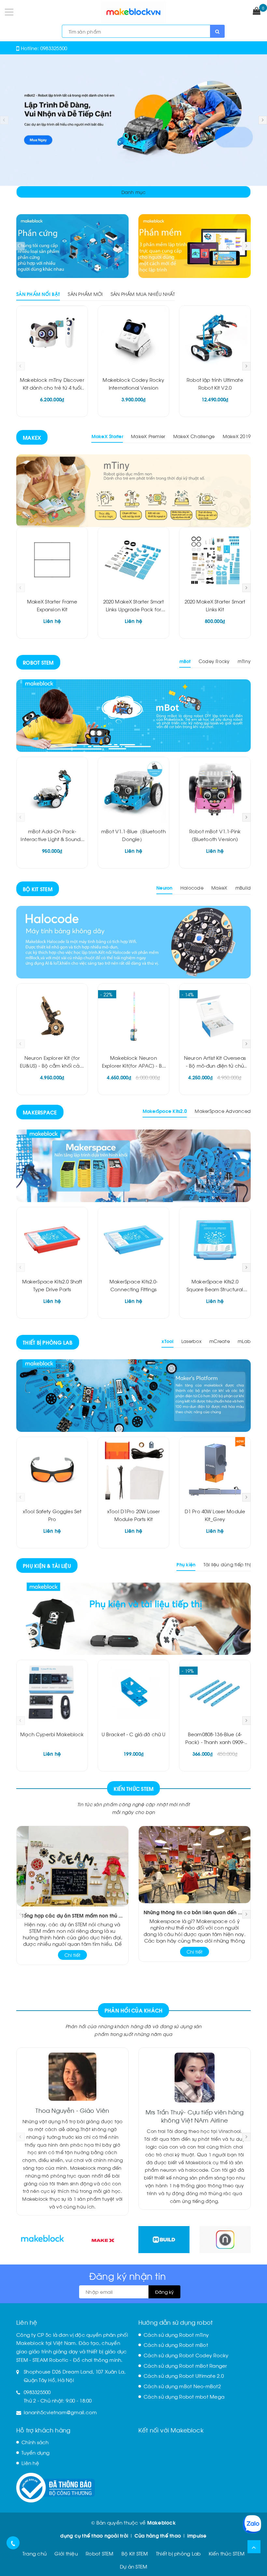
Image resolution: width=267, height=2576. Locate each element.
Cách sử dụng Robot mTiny (176, 2334)
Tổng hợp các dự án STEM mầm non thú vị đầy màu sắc (72, 1915)
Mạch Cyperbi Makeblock (52, 1734)
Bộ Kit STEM (38, 889)
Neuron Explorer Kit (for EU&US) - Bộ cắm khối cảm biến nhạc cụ (52, 1065)
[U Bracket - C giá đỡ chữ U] (133, 1693)
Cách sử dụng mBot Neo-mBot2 (182, 2386)
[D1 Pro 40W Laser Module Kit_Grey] (215, 1470)
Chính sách (35, 2442)
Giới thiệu (66, 2553)
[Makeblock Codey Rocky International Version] (133, 338)
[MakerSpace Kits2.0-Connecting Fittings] (133, 1240)
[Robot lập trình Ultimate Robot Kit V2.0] (215, 338)
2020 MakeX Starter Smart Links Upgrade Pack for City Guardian (134, 609)
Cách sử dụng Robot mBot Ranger (185, 2365)
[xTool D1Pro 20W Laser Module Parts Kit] (133, 1470)
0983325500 (54, 48)
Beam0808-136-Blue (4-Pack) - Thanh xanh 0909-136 (215, 1742)
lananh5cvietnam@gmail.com (60, 2412)
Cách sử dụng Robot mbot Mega (184, 2396)
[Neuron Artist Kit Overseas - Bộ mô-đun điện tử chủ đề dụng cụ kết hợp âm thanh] (215, 1016)
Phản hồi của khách (134, 2010)
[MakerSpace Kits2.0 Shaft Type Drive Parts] (52, 1240)
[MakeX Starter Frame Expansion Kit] (52, 560)
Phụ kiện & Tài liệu (47, 1565)
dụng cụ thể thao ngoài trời (94, 2535)
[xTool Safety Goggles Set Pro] (52, 1470)
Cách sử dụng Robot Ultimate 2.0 (184, 2375)
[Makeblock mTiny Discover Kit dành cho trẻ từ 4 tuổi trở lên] (52, 338)
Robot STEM (38, 662)
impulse (197, 2535)
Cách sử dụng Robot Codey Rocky (186, 2355)
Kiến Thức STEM (134, 1788)
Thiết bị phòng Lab (48, 1342)
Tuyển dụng (36, 2452)
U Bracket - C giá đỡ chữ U (134, 1734)
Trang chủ (35, 2553)
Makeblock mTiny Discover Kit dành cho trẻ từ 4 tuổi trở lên (52, 387)
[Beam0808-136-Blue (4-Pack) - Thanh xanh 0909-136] (215, 1693)
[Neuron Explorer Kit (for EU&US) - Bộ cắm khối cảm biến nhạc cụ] (52, 1016)
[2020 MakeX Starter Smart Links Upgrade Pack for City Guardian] (133, 560)
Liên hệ (30, 2463)
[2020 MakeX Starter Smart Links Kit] (215, 560)
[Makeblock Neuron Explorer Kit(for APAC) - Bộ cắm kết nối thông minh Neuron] (133, 1016)
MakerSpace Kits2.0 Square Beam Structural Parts (215, 1289)
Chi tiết (72, 1955)
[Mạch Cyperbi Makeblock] (52, 1693)
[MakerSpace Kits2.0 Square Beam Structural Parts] (215, 1240)
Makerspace (40, 1112)
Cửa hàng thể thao (158, 2535)
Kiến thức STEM (227, 2553)
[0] (257, 11)
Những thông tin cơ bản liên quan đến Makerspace (195, 1912)
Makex (32, 437)
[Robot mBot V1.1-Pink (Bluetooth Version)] (215, 790)
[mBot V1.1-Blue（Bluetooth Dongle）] (133, 790)
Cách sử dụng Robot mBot (176, 2345)
